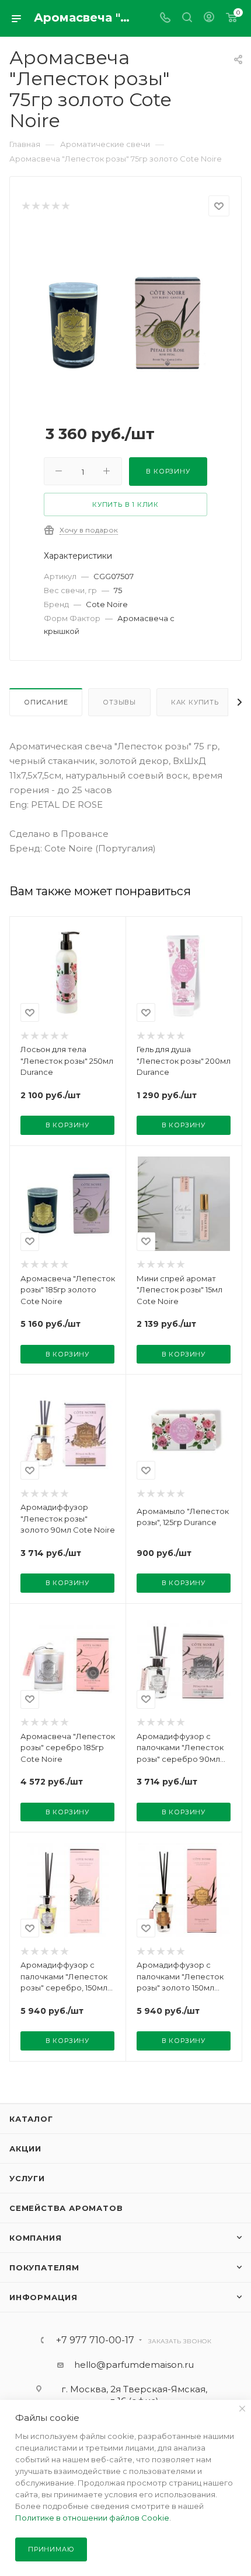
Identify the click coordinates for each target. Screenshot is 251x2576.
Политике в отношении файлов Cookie (92, 2518)
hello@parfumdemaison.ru (134, 2365)
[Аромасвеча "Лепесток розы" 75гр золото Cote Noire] (125, 318)
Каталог (31, 2119)
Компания (35, 2238)
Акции (25, 2149)
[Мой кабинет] (209, 18)
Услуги (27, 2178)
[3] (45, 206)
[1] (25, 206)
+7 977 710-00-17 (95, 2340)
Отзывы (119, 702)
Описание (46, 702)
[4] (55, 206)
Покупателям (44, 2267)
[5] (65, 206)
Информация (43, 2297)
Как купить (195, 702)
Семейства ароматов (66, 2208)
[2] (35, 206)
